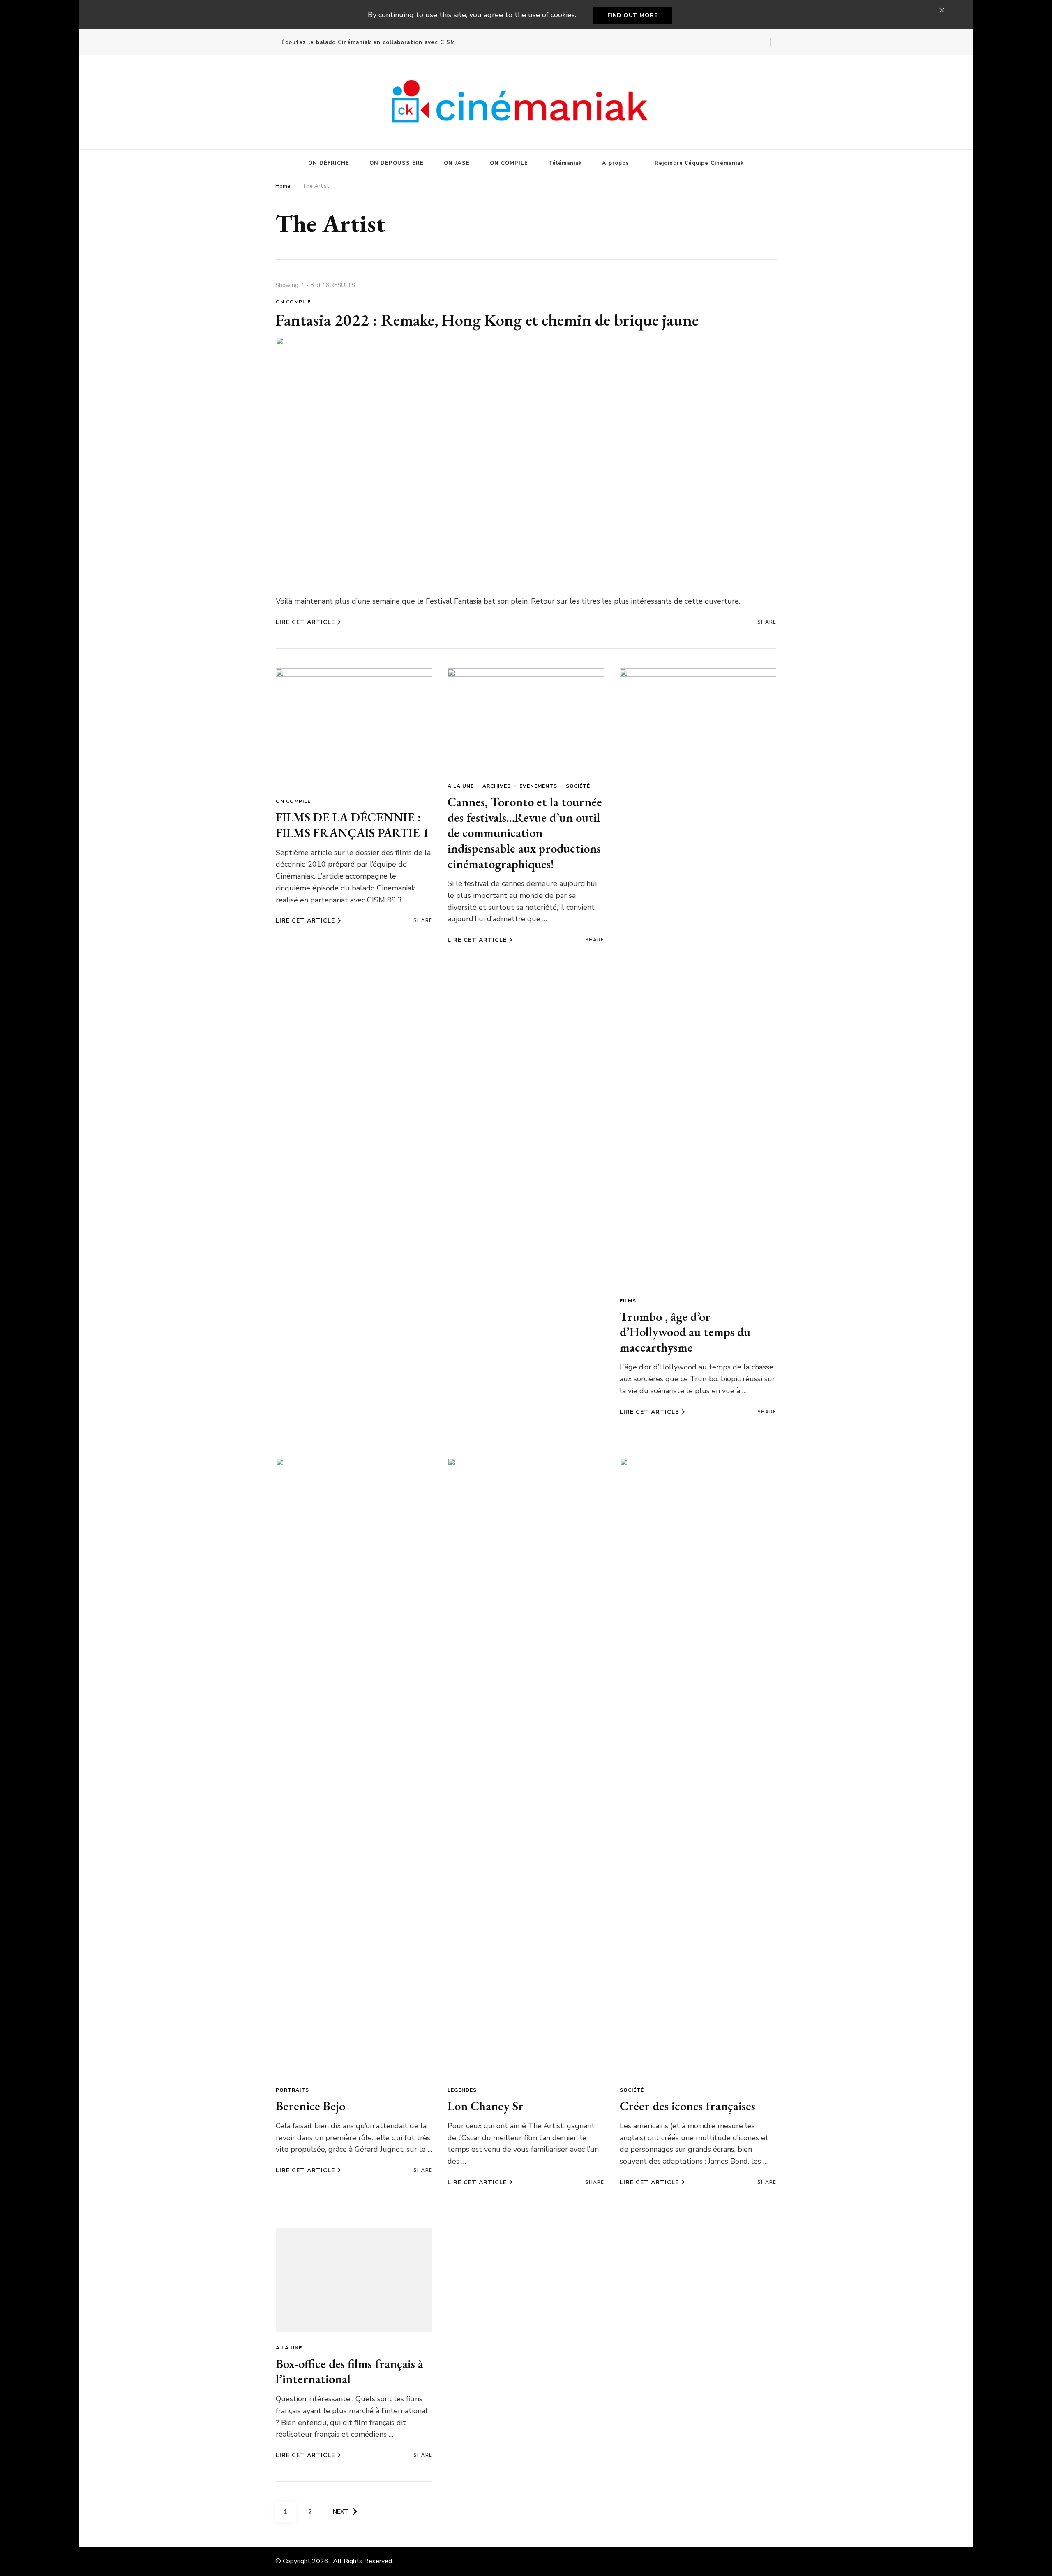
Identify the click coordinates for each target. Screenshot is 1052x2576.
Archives (497, 786)
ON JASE (457, 163)
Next (340, 2512)
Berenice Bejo (310, 2106)
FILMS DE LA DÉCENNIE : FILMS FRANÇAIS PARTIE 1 (352, 825)
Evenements (538, 786)
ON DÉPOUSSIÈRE (397, 163)
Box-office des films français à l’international (350, 2371)
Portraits (292, 2090)
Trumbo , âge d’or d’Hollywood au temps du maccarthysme (685, 1332)
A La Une (461, 786)
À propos (616, 163)
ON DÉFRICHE (329, 163)
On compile (293, 302)
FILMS (628, 1301)
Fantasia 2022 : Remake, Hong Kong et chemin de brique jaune (487, 320)
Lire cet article (305, 622)
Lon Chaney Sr (486, 2106)
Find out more (633, 15)
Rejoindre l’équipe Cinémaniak (699, 163)
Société (578, 786)
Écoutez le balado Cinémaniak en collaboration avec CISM (368, 42)
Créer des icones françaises (687, 2106)
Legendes (462, 2090)
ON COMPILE (509, 163)
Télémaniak (565, 163)
